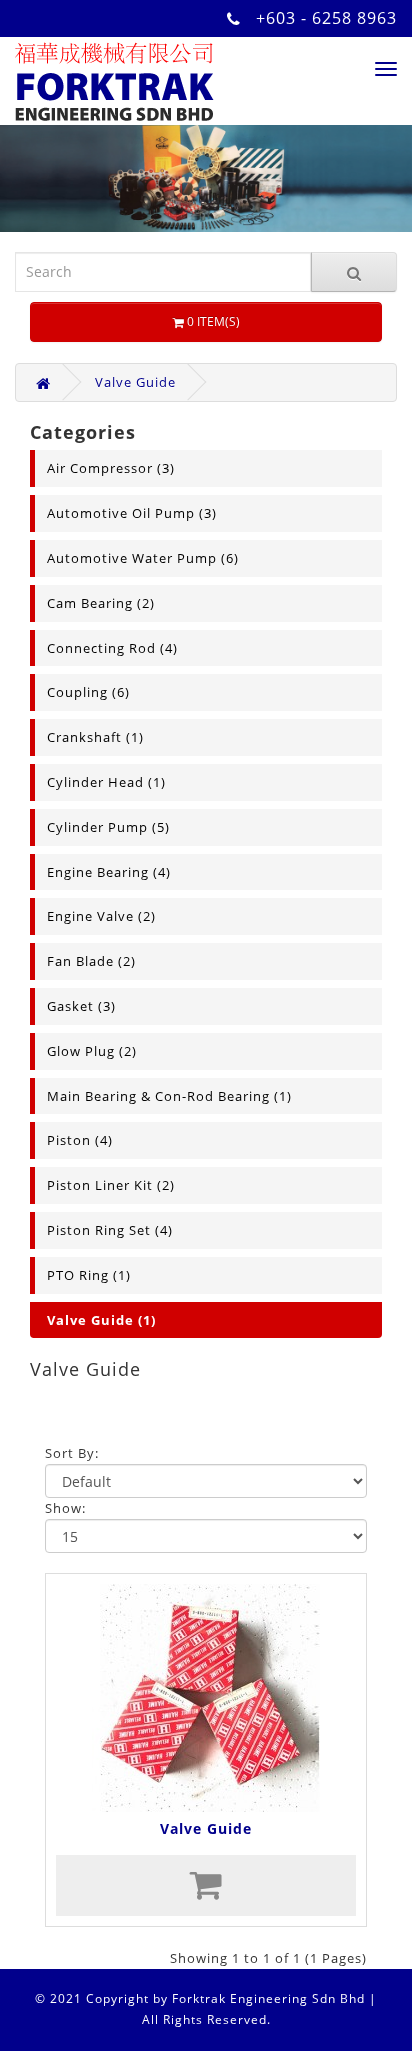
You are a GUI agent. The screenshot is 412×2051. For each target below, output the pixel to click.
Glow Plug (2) (92, 1051)
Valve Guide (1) (101, 1320)
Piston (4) (80, 1140)
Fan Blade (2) (91, 961)
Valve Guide (135, 382)
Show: (65, 1508)
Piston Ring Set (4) (110, 1230)
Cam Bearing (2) (101, 603)
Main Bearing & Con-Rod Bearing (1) (169, 1096)
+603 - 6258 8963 (326, 18)
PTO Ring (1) (89, 1275)
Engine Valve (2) (101, 916)
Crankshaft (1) (95, 737)
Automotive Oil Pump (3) (132, 513)
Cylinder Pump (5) (108, 827)
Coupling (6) (88, 692)
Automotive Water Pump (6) (143, 558)
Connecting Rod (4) (112, 648)
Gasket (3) (81, 1006)
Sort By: (72, 1453)
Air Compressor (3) (111, 468)
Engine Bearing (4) (109, 872)
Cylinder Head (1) (106, 782)
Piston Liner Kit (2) (111, 1185)
